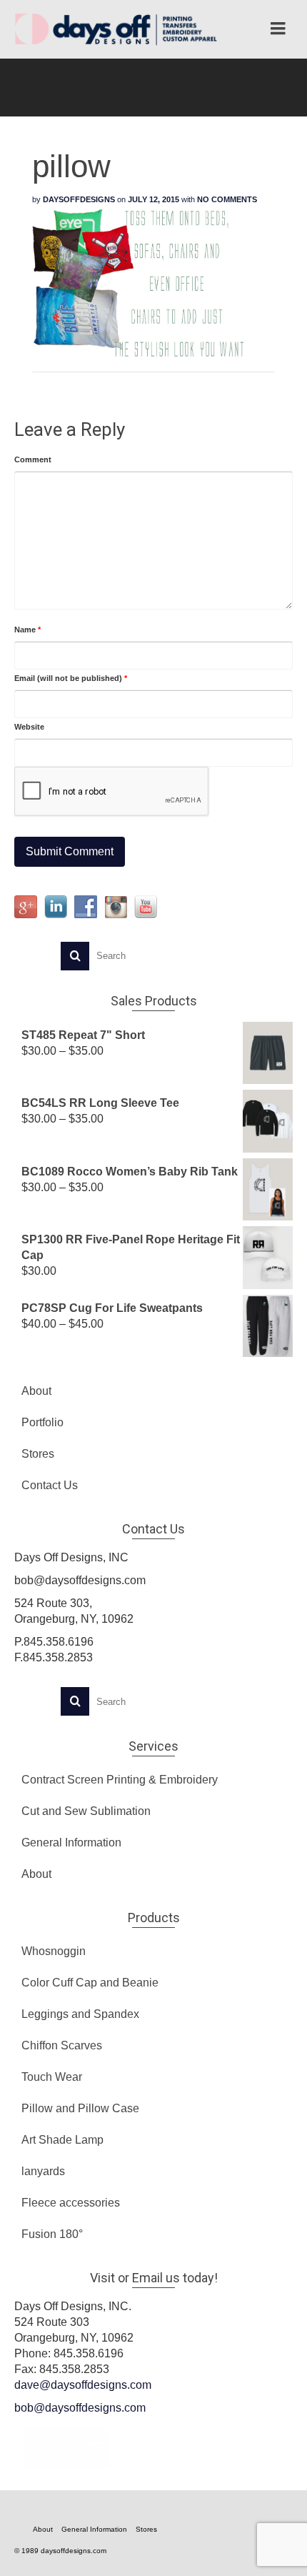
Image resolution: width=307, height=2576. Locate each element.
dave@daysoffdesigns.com (83, 2385)
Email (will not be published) (71, 678)
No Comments (227, 199)
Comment (33, 459)
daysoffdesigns (79, 199)
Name (27, 630)
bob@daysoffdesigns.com (80, 2408)
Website (29, 727)
